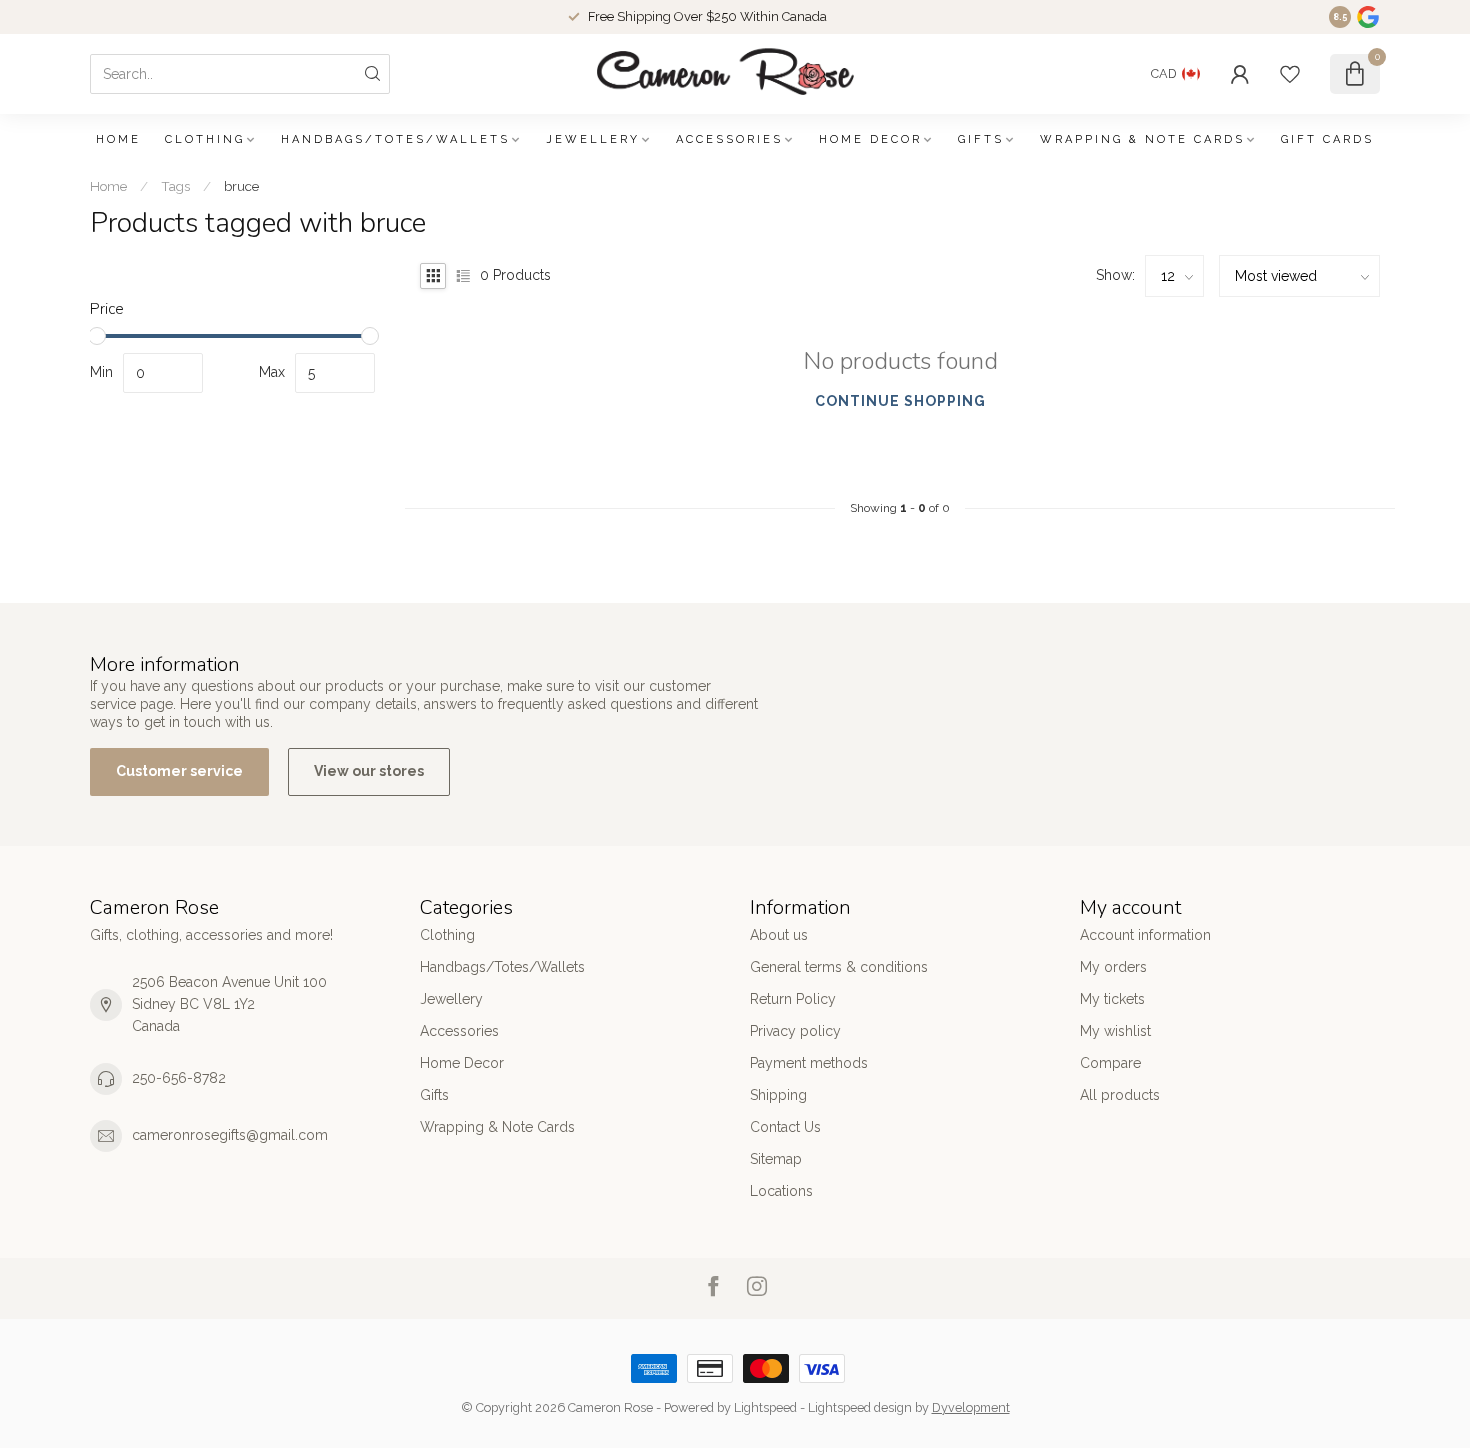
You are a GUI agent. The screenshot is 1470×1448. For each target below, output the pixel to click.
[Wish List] (1290, 74)
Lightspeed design (860, 1407)
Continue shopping (900, 401)
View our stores (369, 771)
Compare (1110, 1063)
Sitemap (776, 1159)
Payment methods (809, 1063)
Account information (1145, 935)
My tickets (1112, 999)
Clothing (205, 139)
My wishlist (1115, 1031)
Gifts (981, 139)
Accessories (729, 139)
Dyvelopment (971, 1407)
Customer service (179, 771)
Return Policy (793, 999)
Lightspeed (765, 1407)
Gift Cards (1327, 139)
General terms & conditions (839, 967)
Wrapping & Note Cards (1142, 139)
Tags (175, 186)
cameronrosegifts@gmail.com (230, 1135)
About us (779, 935)
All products (1120, 1095)
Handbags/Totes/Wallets (395, 139)
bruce (241, 186)
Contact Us (785, 1127)
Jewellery (593, 139)
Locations (781, 1191)
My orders (1113, 967)
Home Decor (870, 139)
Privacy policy (795, 1031)
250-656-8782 (179, 1078)
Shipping (778, 1095)
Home (118, 139)
